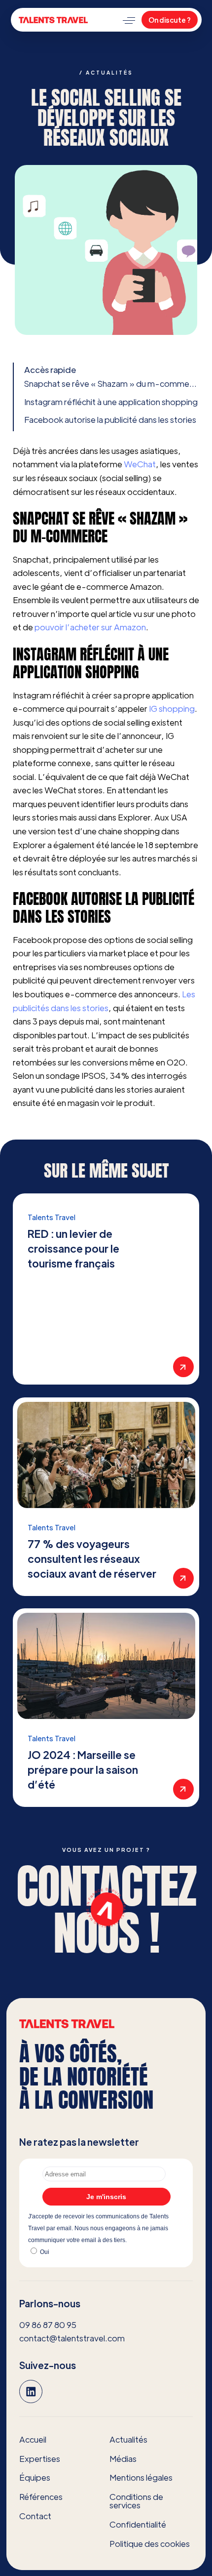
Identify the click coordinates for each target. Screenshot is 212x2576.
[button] (129, 20)
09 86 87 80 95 (48, 2324)
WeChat (140, 464)
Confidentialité (138, 2524)
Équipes (35, 2477)
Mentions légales (141, 2477)
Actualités (128, 2439)
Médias (123, 2458)
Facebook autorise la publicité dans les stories (110, 419)
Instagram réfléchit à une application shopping (111, 402)
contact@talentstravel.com (72, 2338)
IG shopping (172, 708)
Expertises (40, 2458)
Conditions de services (136, 2501)
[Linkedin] (31, 2391)
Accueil (33, 2439)
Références (41, 2496)
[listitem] (106, 1289)
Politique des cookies (150, 2543)
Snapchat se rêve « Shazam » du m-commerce (112, 383)
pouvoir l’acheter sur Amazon (90, 627)
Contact (35, 2515)
